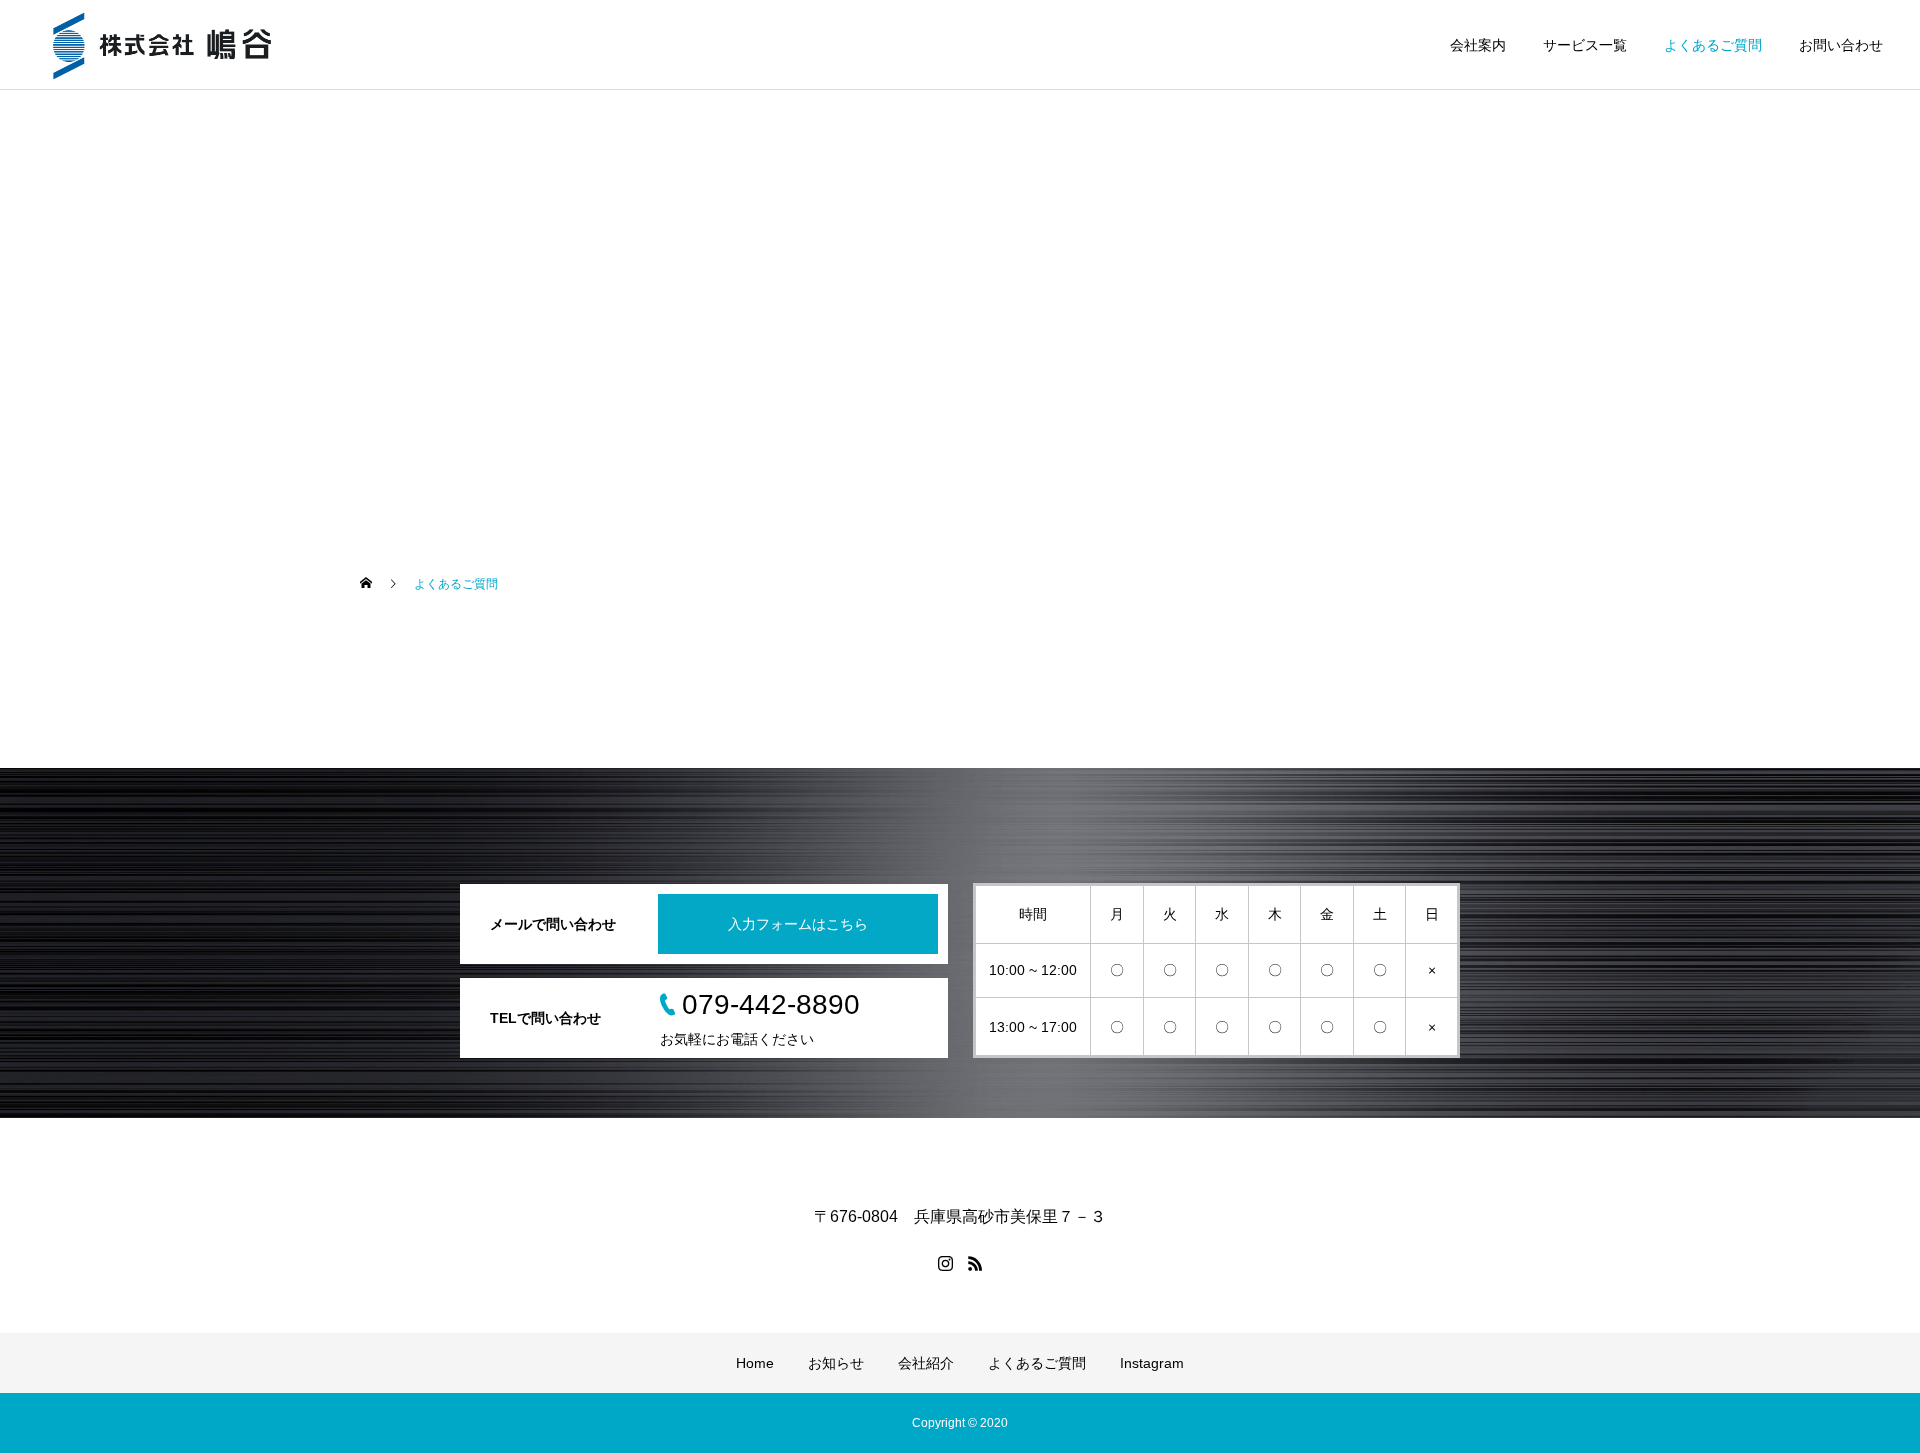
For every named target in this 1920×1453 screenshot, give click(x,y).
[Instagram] (945, 1263)
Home (755, 1363)
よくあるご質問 (1713, 45)
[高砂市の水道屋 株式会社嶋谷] (162, 45)
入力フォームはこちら (798, 924)
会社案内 (1478, 45)
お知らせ (836, 1363)
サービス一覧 (1585, 45)
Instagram (1152, 1363)
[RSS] (975, 1263)
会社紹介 (926, 1363)
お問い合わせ (1841, 45)
